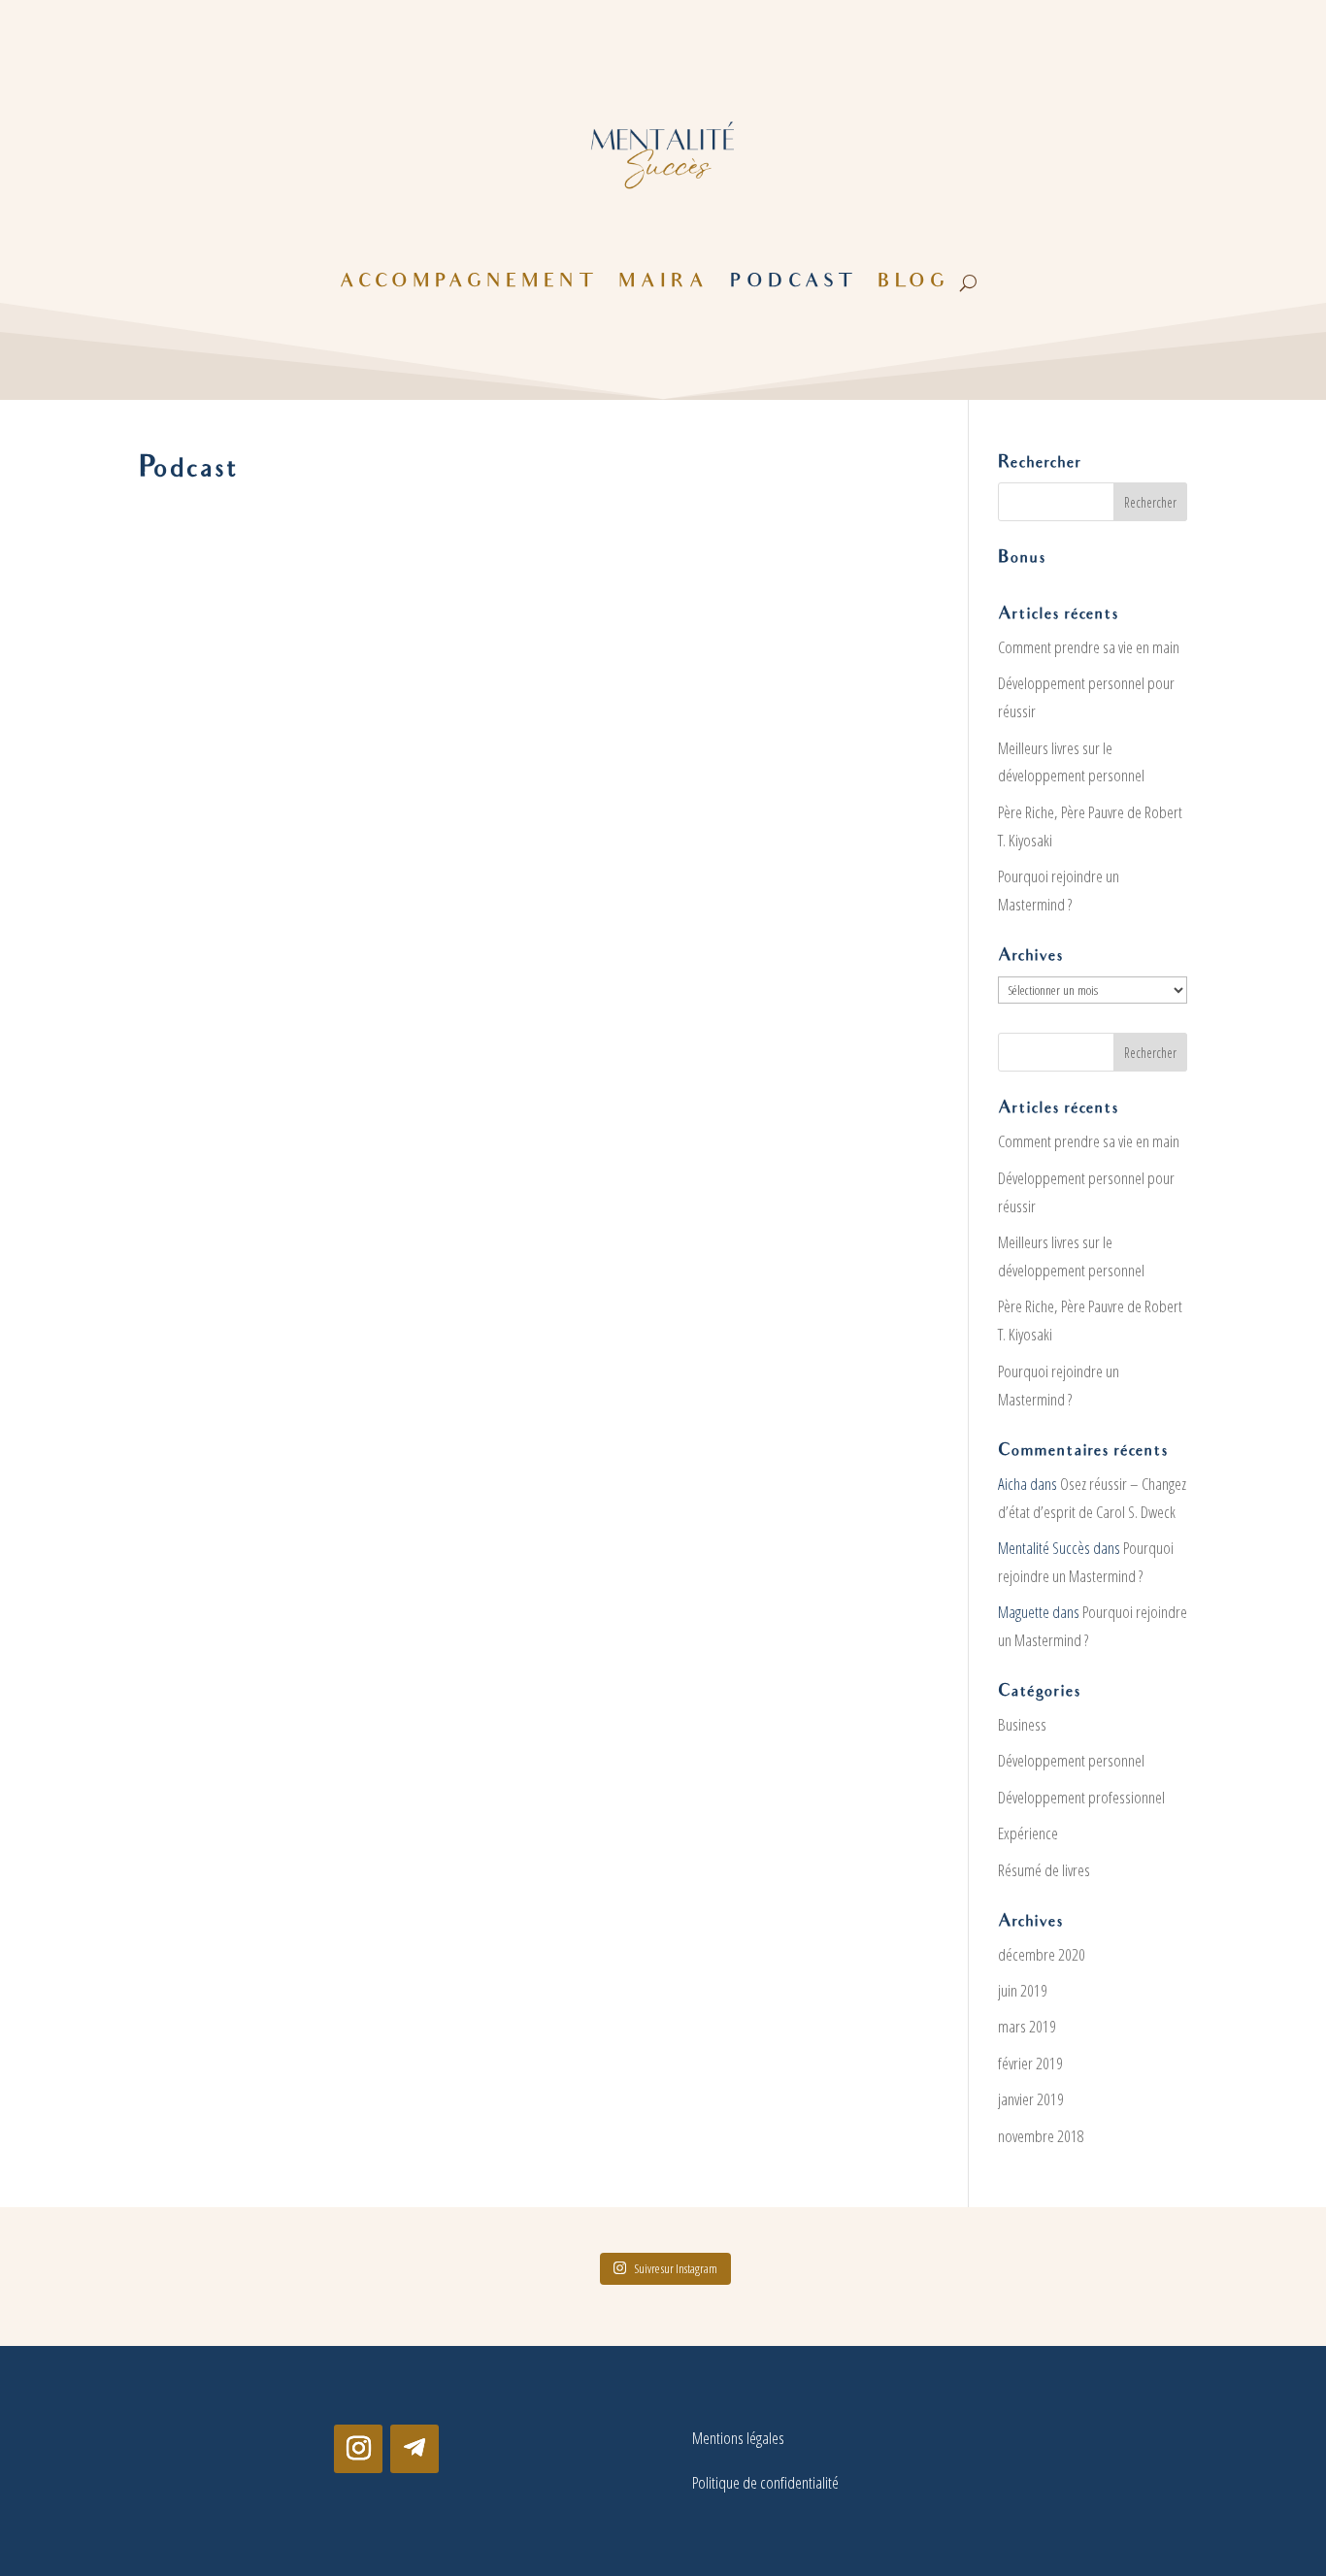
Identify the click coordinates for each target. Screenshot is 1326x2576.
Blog (913, 283)
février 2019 (1030, 2063)
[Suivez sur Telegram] (414, 2449)
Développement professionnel (1081, 1797)
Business (1022, 1724)
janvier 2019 (1031, 2099)
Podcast (793, 283)
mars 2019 (1027, 2026)
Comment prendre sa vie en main (1089, 647)
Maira (663, 283)
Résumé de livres (1044, 1870)
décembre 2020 (1042, 1954)
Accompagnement (468, 283)
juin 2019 (1023, 1990)
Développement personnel (1071, 1760)
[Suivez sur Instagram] (358, 2449)
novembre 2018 (1041, 2136)
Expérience (1028, 1833)
